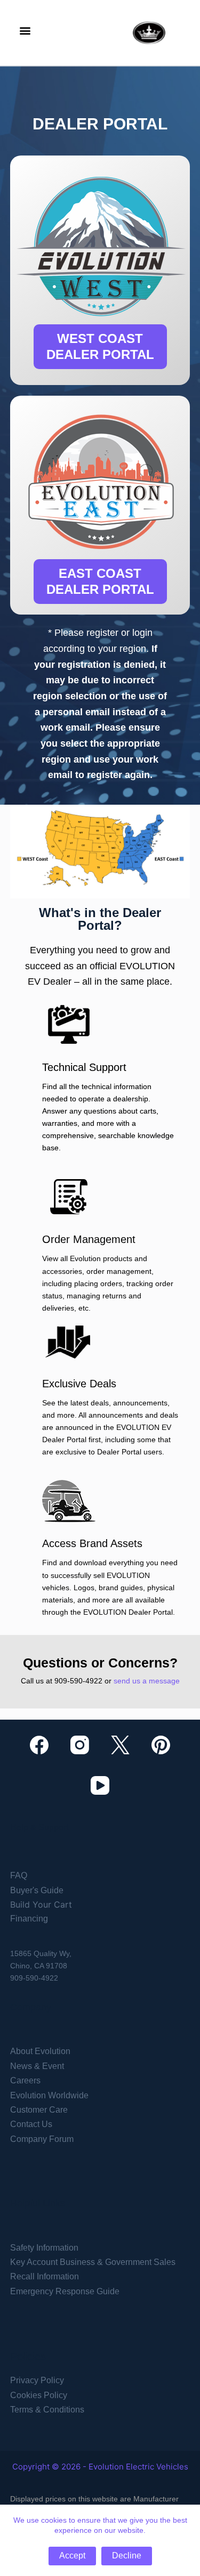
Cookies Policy (39, 2395)
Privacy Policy (37, 2380)
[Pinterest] (161, 1745)
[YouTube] (100, 1785)
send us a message (147, 1681)
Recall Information (45, 2276)
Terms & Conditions (47, 2410)
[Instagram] (80, 1745)
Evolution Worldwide (49, 2095)
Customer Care (39, 2110)
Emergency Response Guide (65, 2291)
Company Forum (42, 2139)
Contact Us (31, 2124)
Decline (127, 2555)
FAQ (19, 1875)
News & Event (37, 2066)
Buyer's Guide (37, 1890)
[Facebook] (39, 1745)
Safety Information (44, 2248)
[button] (25, 30)
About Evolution (40, 2051)
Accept (72, 2555)
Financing (29, 1919)
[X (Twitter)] (120, 1745)
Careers (25, 2080)
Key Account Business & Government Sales (93, 2262)
